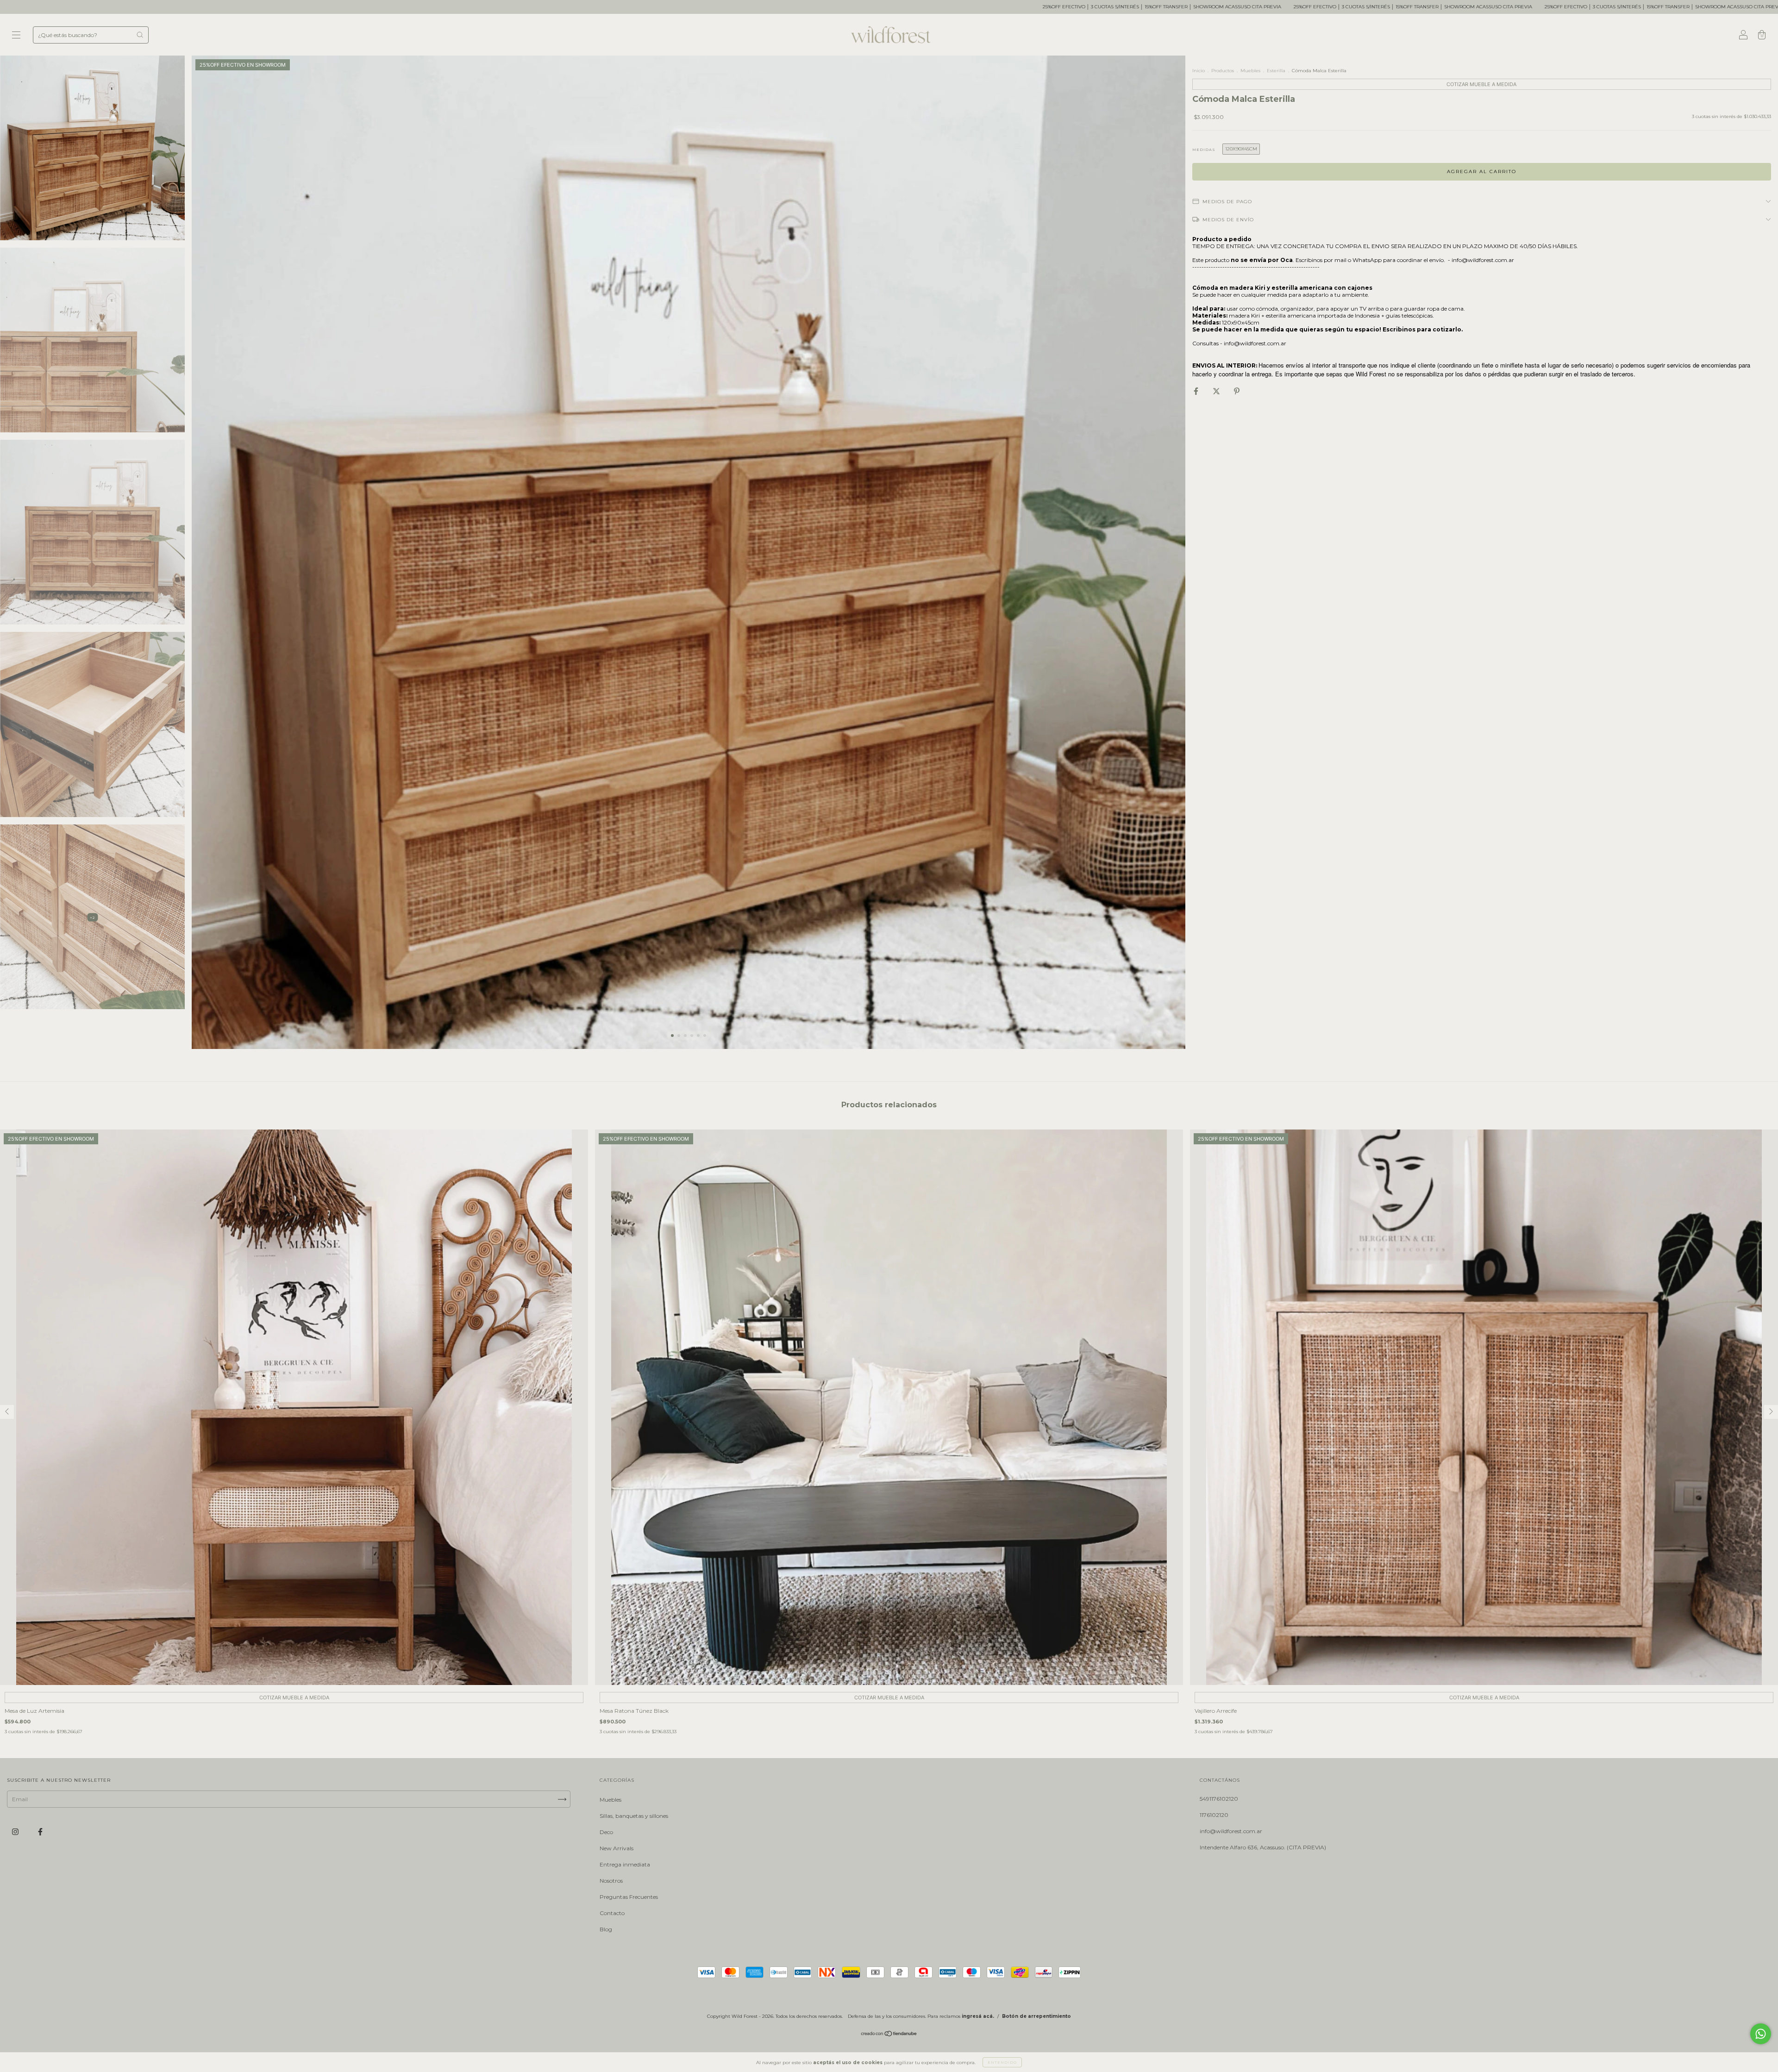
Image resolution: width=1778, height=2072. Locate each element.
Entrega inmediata (625, 1864)
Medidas (1204, 150)
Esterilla (1276, 71)
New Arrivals (617, 1848)
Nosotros (611, 1881)
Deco (606, 1832)
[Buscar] (140, 35)
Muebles (1250, 71)
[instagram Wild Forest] (16, 1832)
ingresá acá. (978, 2016)
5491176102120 (1219, 1799)
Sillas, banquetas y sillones (634, 1816)
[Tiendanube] (889, 2035)
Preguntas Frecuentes (629, 1897)
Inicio (1199, 71)
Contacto (612, 1913)
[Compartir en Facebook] (1197, 391)
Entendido (1002, 2062)
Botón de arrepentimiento (1036, 2016)
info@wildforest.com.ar (1231, 1831)
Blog (606, 1929)
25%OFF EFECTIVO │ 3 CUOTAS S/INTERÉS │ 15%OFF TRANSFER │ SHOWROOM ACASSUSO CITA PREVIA (662, 7)
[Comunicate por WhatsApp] (1761, 2034)
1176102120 (1214, 1815)
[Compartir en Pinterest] (1237, 391)
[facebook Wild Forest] (40, 1832)
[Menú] (16, 36)
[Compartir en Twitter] (1217, 391)
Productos (1223, 71)
